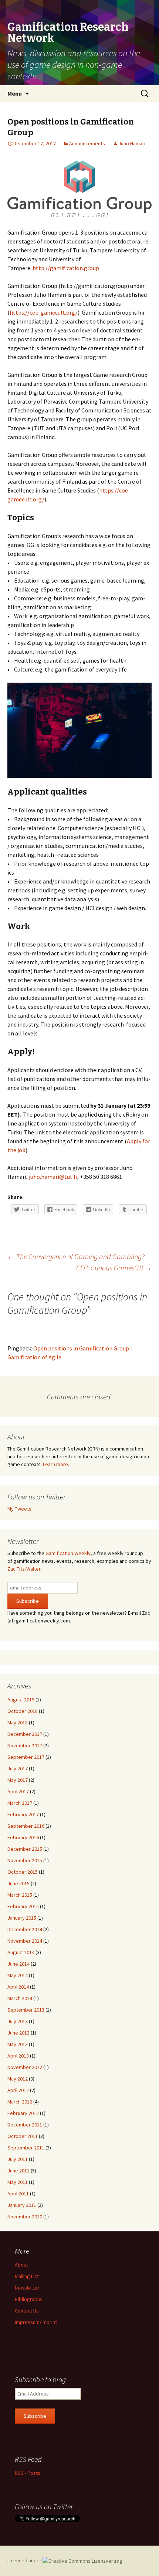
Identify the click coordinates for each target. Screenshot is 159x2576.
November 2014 (25, 1941)
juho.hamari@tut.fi (53, 1177)
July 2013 (18, 2021)
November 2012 (25, 2067)
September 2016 (26, 1826)
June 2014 (18, 1964)
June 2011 (18, 2171)
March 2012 (20, 2102)
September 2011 (26, 2148)
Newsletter (27, 2288)
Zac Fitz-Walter (24, 1569)
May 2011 (18, 2182)
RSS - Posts (28, 2473)
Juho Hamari (132, 143)
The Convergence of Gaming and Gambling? (76, 1256)
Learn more (55, 1464)
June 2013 (18, 2033)
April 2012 (18, 2090)
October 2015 (23, 1872)
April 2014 (18, 1987)
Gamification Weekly (68, 1553)
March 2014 (20, 1998)
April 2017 (18, 1791)
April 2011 (18, 2194)
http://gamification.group (66, 268)
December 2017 (25, 1734)
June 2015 (18, 1883)
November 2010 (25, 2217)
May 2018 (18, 1723)
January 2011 (22, 2205)
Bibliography (29, 2299)
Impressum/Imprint (36, 2322)
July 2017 (18, 1768)
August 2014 (21, 1952)
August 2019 (21, 1700)
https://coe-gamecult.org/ (44, 312)
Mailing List (27, 2276)
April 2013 (18, 2056)
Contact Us (27, 2311)
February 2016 (23, 1837)
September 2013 (26, 2010)
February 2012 (23, 2113)
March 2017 (20, 1803)
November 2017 (25, 1745)
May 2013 (18, 2044)
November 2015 (25, 1860)
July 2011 (18, 2159)
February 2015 (23, 1906)
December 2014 (25, 1929)
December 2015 (25, 1849)
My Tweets (19, 1509)
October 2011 (23, 2136)
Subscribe (35, 2416)
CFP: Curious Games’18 (114, 1268)
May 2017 (18, 1780)
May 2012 (18, 2079)
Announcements (87, 143)
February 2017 (23, 1814)
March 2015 (20, 1895)
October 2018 (23, 1711)
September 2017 (26, 1757)
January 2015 (22, 1918)
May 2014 (18, 1975)
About (21, 2265)
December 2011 (25, 2125)
